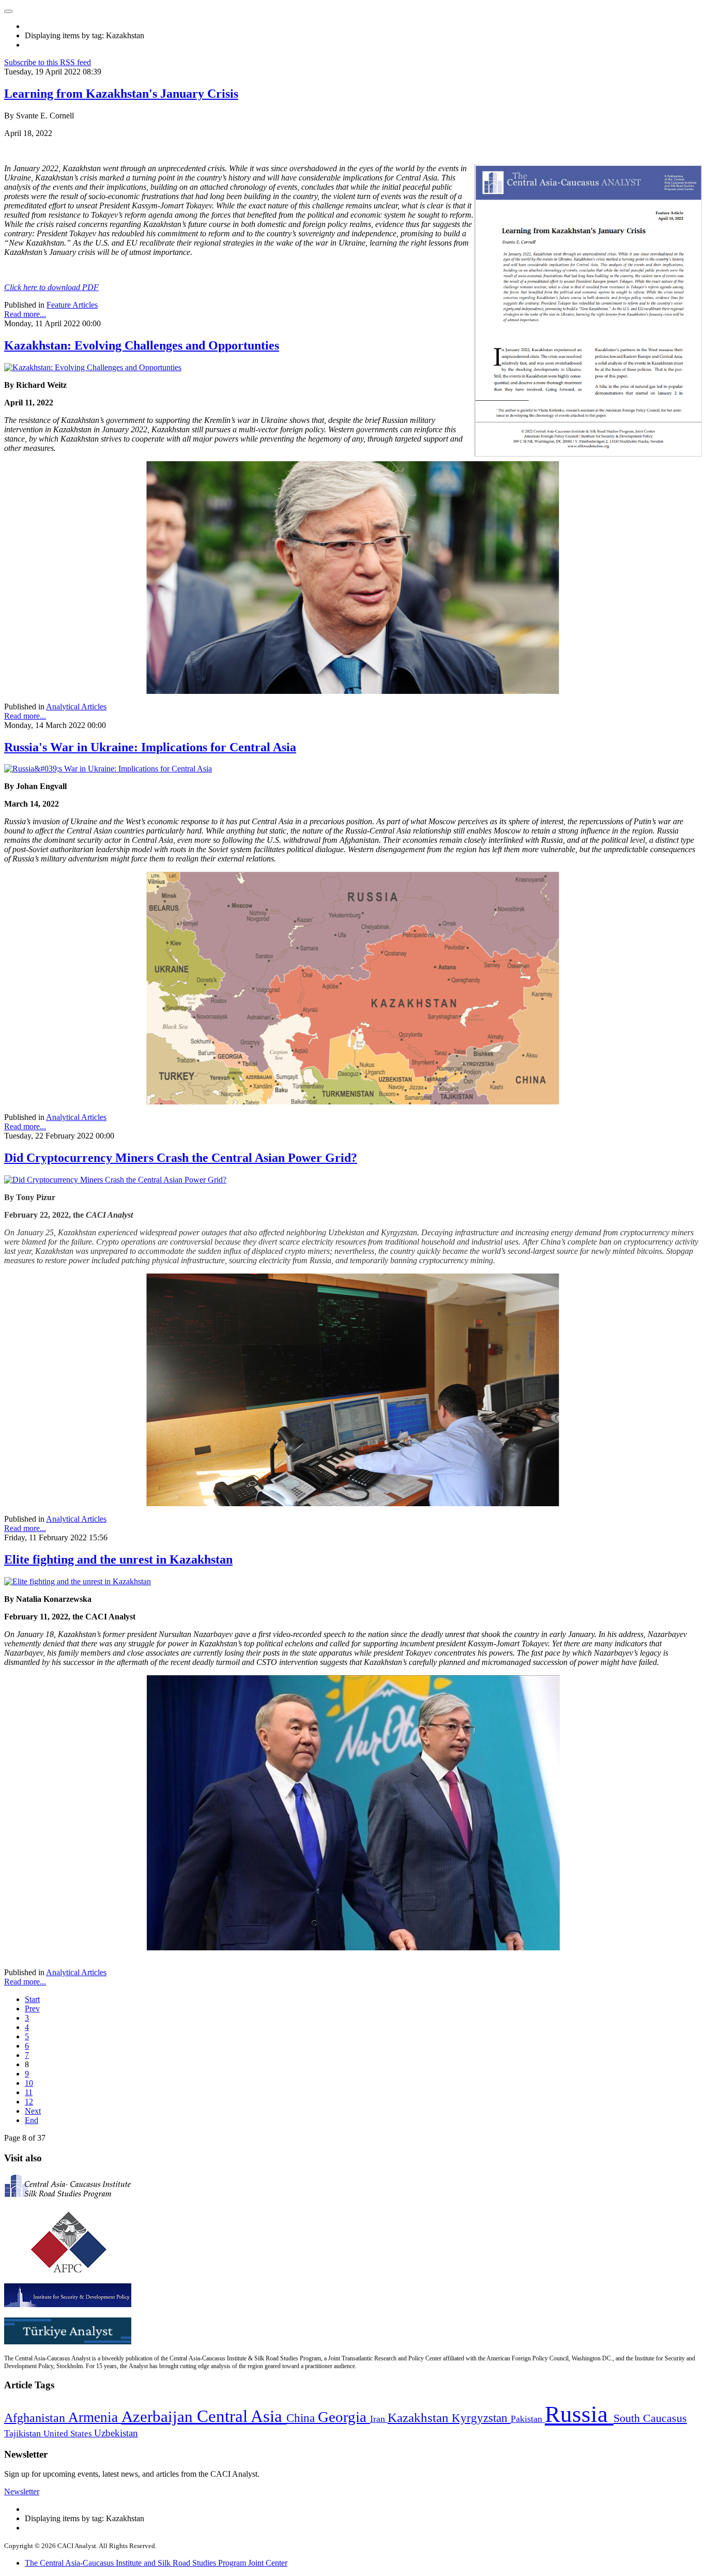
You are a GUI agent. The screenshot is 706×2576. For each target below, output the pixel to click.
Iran (379, 2419)
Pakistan (528, 2419)
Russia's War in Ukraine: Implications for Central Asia (150, 747)
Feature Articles (72, 305)
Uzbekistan (116, 2433)
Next (33, 2111)
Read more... (25, 314)
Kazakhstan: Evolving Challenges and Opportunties (142, 345)
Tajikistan (24, 2433)
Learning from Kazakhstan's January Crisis (121, 94)
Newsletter (22, 2491)
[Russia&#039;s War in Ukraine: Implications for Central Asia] (108, 769)
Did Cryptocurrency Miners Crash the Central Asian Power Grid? (181, 1158)
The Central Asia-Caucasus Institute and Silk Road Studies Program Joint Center (156, 2563)
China (302, 2418)
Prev (32, 2009)
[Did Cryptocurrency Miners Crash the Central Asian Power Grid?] (115, 1180)
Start (32, 1999)
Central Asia (242, 2416)
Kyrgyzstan (481, 2418)
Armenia (95, 2417)
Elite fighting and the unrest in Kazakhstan (118, 1559)
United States (69, 2434)
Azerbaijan (159, 2417)
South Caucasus (650, 2418)
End (32, 2120)
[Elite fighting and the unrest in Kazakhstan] (78, 1581)
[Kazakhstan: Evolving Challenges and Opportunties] (93, 367)
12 (29, 2102)
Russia (579, 2414)
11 (29, 2092)
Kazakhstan (420, 2418)
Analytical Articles (76, 707)
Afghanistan (36, 2418)
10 (29, 2083)
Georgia (344, 2417)
